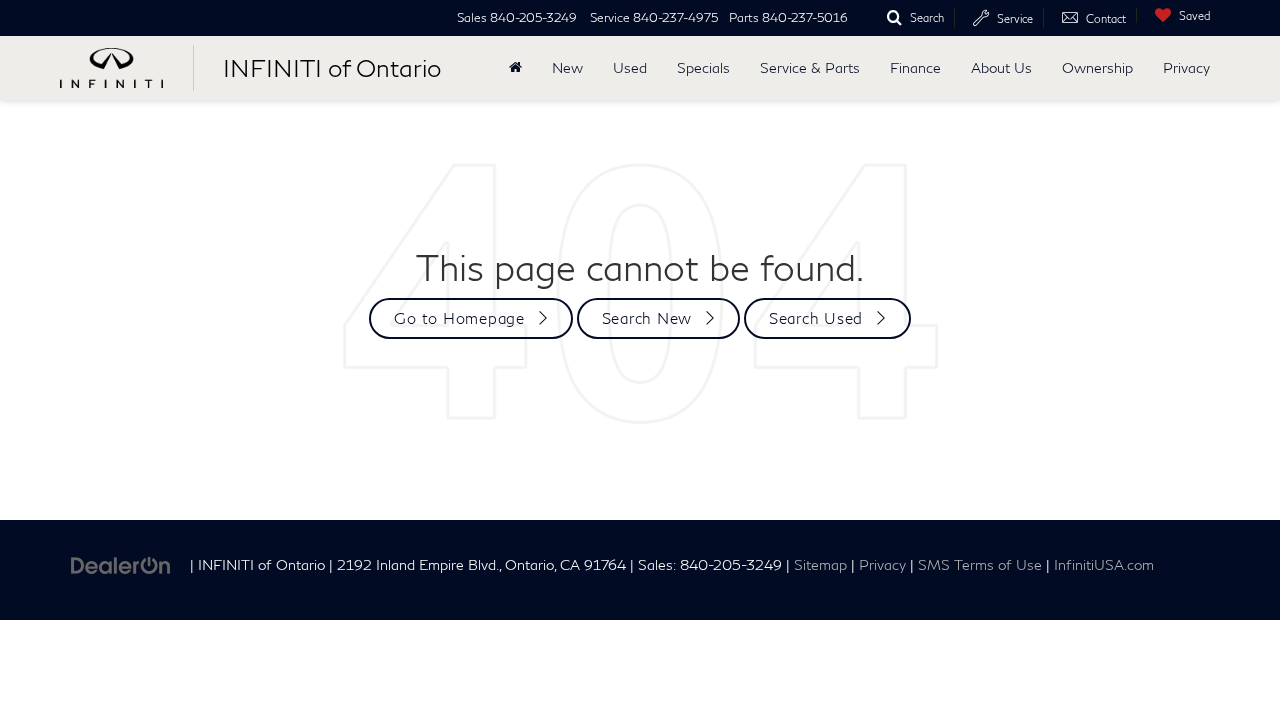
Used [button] (630, 67)
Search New (647, 318)
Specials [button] (703, 67)
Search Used (816, 318)
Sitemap (820, 565)
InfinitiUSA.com (1104, 565)
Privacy (1186, 67)
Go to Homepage (459, 318)
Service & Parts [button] (810, 67)
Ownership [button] (1097, 67)
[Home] (515, 68)
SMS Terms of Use (980, 565)
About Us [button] (1001, 67)
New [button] (567, 67)
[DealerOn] (121, 563)
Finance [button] (915, 67)
